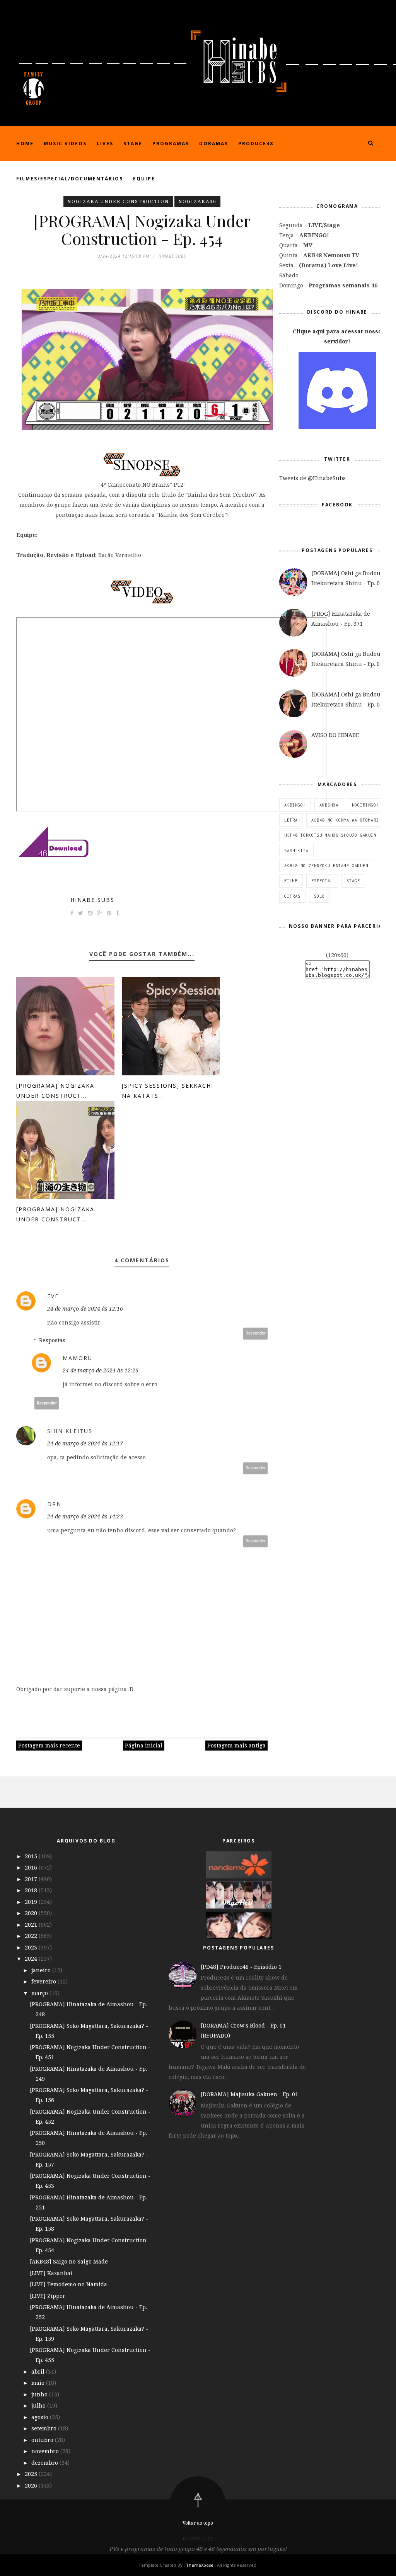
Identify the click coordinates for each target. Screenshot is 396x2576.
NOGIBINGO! (365, 805)
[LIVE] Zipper (48, 2296)
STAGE (353, 881)
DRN (54, 1504)
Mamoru (78, 1358)
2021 (32, 1925)
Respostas (52, 1340)
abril (39, 2371)
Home (25, 143)
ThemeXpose (200, 2565)
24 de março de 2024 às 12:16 (85, 1308)
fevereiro (44, 1981)
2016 (32, 1867)
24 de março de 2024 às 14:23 (85, 1516)
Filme (291, 881)
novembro (46, 2451)
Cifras (292, 896)
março (40, 1993)
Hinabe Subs (92, 900)
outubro (43, 2440)
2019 (32, 1902)
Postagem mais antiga (236, 1745)
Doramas (214, 143)
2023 (32, 1947)
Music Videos (65, 143)
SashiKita (296, 851)
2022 (32, 1936)
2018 (32, 1890)
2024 (32, 1959)
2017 (32, 1879)
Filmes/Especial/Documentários (70, 179)
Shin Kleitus (70, 1431)
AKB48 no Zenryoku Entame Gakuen (326, 866)
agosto (41, 2417)
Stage (133, 143)
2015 (32, 1856)
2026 (32, 2485)
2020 (32, 1913)
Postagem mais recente (49, 1745)
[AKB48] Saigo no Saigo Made (69, 2261)
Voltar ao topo (198, 2523)
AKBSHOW (329, 805)
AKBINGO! (295, 805)
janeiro (42, 1970)
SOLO (319, 896)
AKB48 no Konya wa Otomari (345, 820)
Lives (105, 143)
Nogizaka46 (197, 201)
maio (39, 2383)
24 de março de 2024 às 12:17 (85, 1443)
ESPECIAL (322, 881)
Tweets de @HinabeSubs (312, 478)
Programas (171, 143)
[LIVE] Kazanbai (51, 2273)
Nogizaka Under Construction (118, 201)
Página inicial (144, 1745)
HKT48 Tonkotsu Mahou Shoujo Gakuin (330, 835)
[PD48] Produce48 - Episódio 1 (241, 1967)
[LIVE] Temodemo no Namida (68, 2284)
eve (53, 1296)
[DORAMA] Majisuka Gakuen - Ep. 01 (249, 2094)
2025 (32, 2474)
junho (40, 2394)
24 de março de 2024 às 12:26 (101, 1370)
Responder (256, 1333)
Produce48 (256, 143)
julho (39, 2405)
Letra (291, 820)
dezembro (45, 2463)
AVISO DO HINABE (335, 735)
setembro (45, 2428)
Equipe (144, 179)
